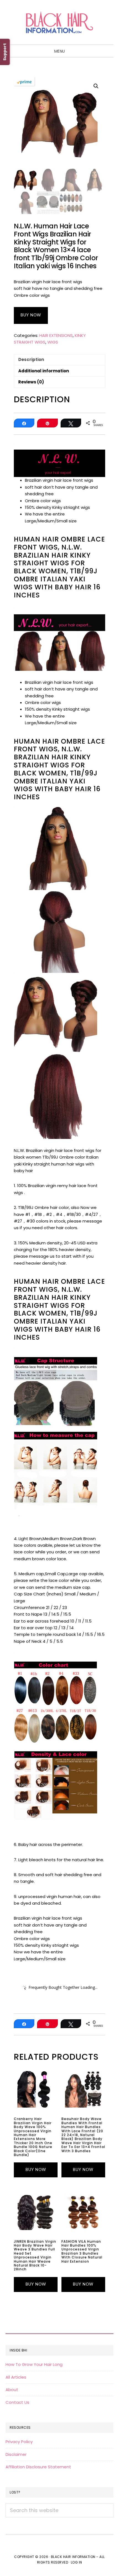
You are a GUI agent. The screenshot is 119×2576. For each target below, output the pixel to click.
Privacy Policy (19, 2442)
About (12, 2390)
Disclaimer (16, 2454)
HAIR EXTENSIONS (56, 335)
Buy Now (31, 315)
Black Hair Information (59, 22)
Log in (77, 2562)
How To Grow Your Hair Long (34, 2364)
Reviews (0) (31, 382)
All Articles (16, 2377)
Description (31, 359)
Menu (60, 51)
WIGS (53, 342)
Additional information (44, 371)
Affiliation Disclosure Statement (38, 2467)
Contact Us (17, 2402)
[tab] (59, 360)
